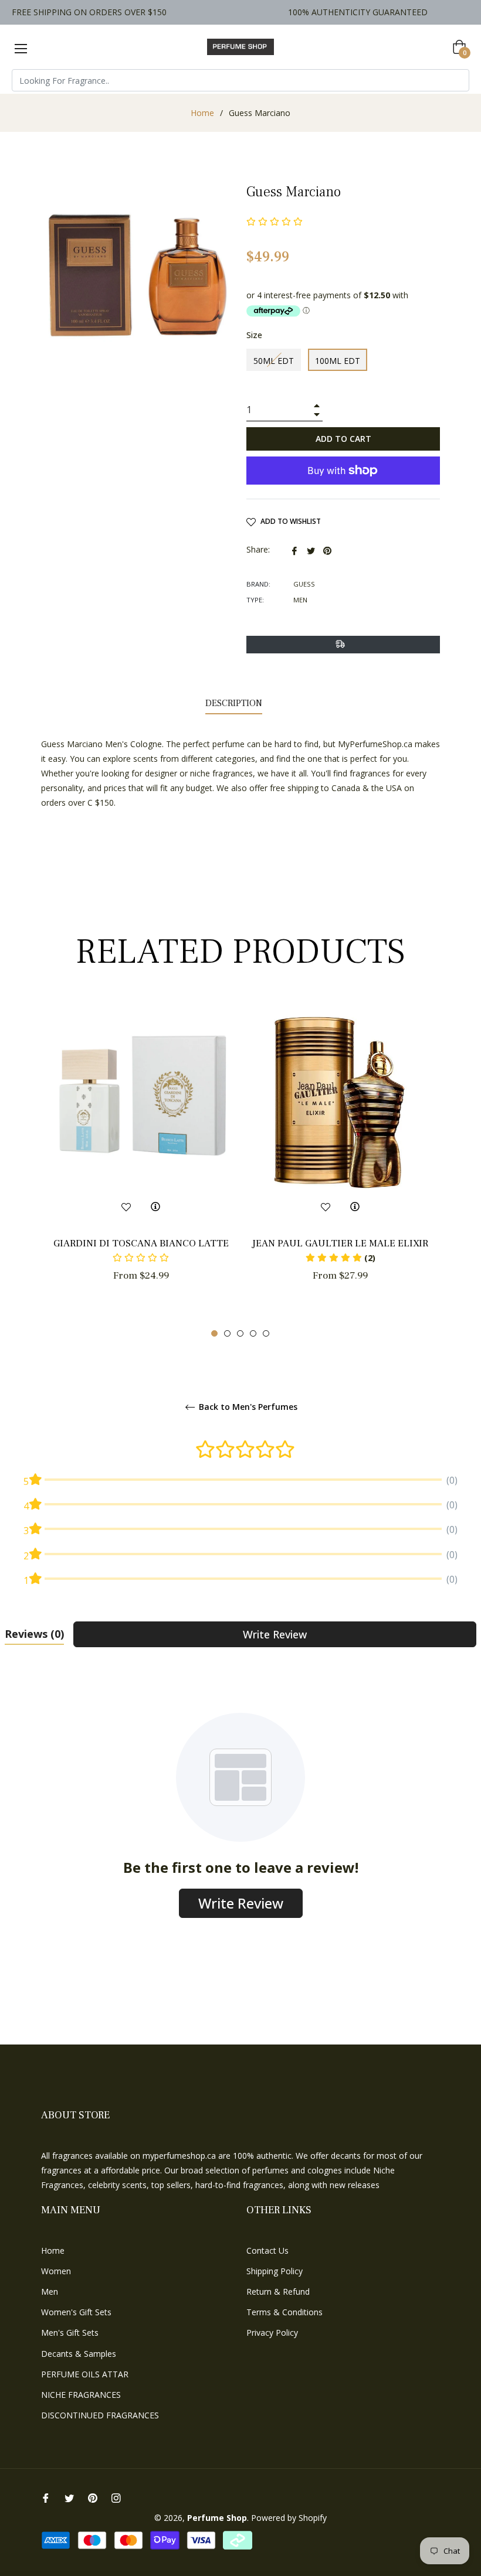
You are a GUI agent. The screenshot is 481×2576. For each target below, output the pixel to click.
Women (56, 2271)
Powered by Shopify (289, 2518)
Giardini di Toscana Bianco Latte (141, 1243)
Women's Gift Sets (76, 2312)
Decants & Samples (79, 2354)
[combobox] (240, 80)
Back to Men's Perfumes (247, 1407)
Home (202, 113)
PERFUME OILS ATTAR (85, 2374)
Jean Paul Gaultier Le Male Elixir (340, 1243)
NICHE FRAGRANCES (81, 2395)
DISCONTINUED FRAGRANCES (100, 2415)
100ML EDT (338, 361)
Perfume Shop (217, 2518)
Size (254, 335)
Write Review (275, 1634)
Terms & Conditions (284, 2312)
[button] (341, 1258)
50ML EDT (274, 361)
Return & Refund (278, 2292)
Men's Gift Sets (70, 2333)
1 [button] (214, 1333)
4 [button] (253, 1333)
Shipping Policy (275, 2271)
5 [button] (266, 1333)
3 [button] (240, 1333)
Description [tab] (234, 703)
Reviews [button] (34, 1634)
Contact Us (267, 2250)
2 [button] (227, 1333)
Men (50, 2292)
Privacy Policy (272, 2333)
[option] (141, 1162)
